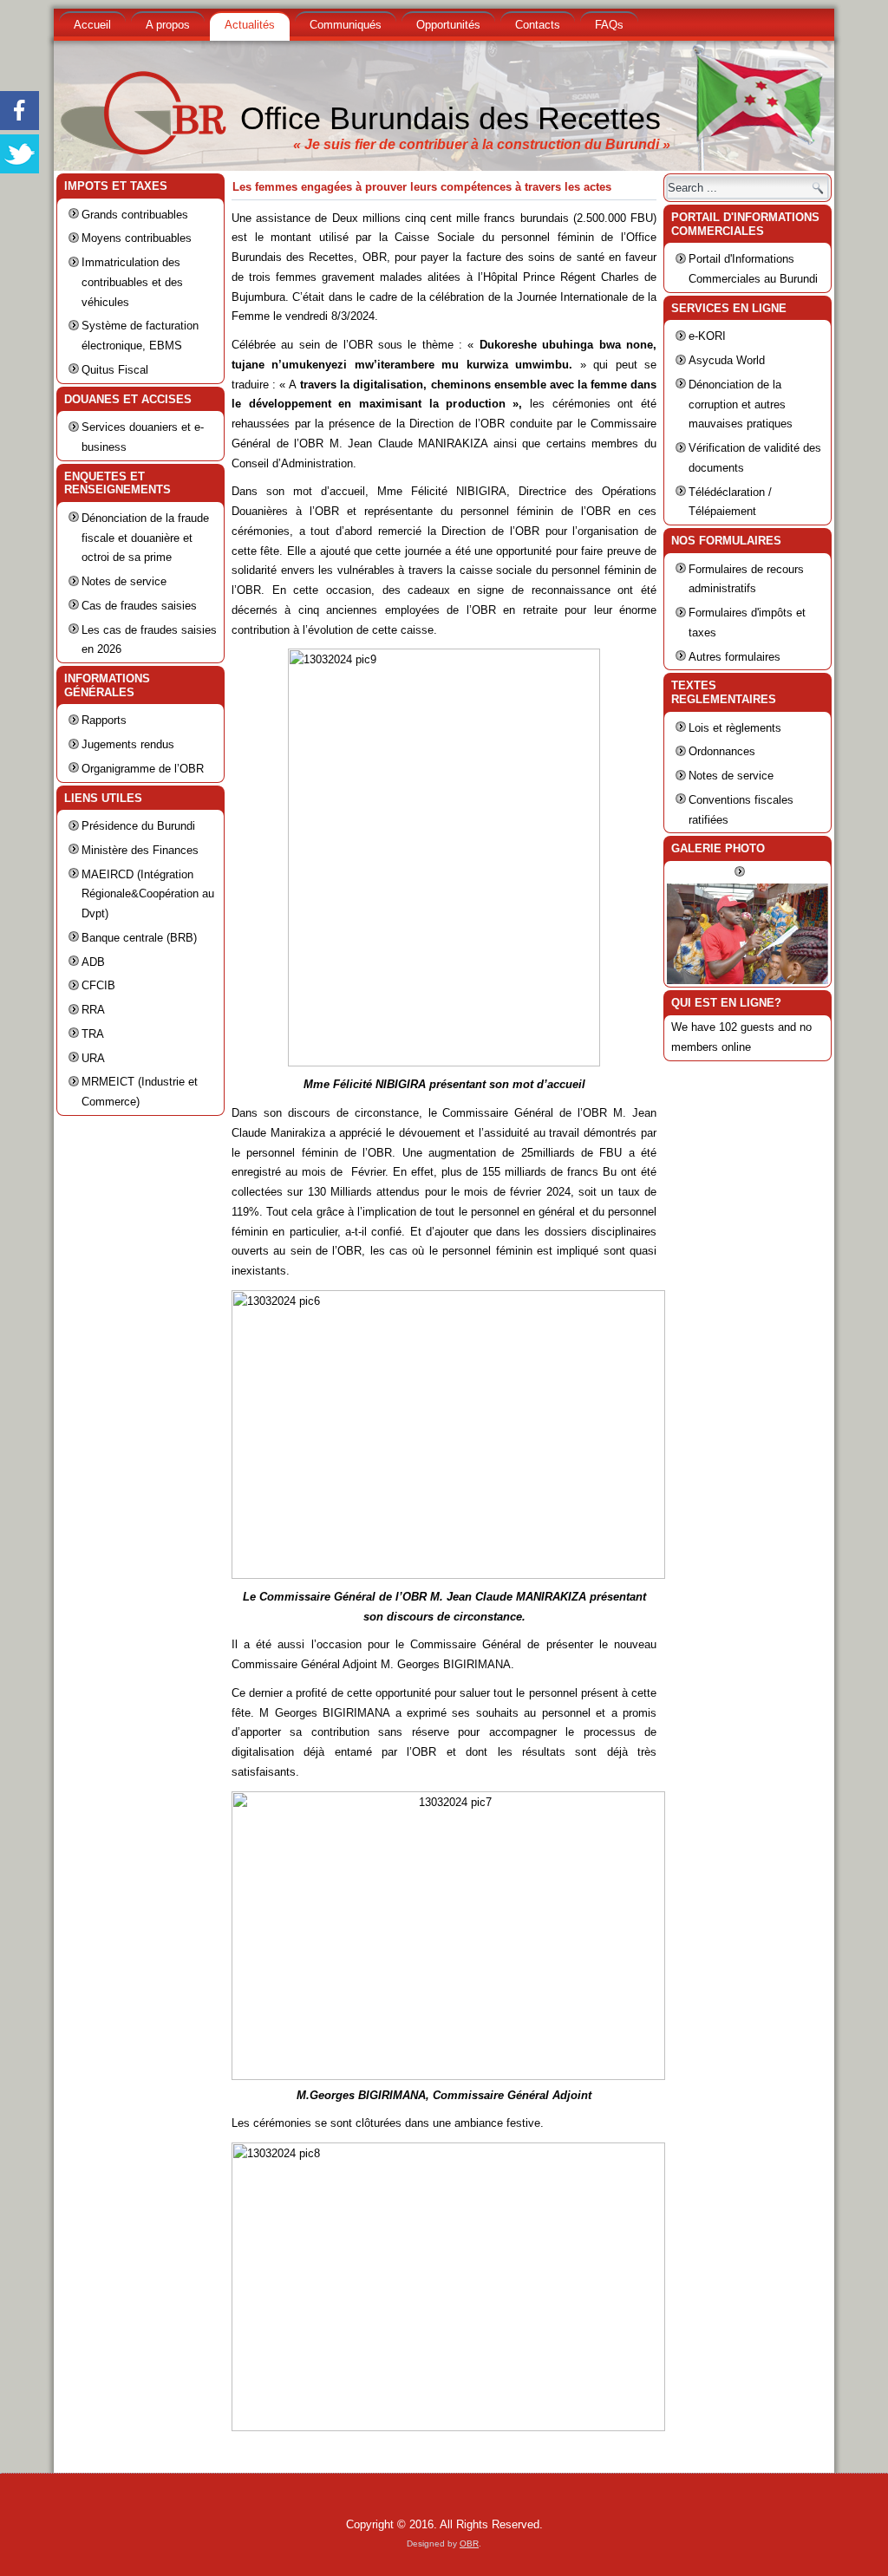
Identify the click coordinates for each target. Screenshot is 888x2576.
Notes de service (124, 581)
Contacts (538, 25)
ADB (93, 962)
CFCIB (98, 985)
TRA (93, 1034)
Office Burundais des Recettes (451, 118)
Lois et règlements (735, 728)
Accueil (92, 25)
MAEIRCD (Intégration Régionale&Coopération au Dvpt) (148, 894)
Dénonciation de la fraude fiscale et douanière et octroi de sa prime (145, 538)
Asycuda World (727, 360)
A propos (168, 25)
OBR (469, 2543)
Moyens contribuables (137, 238)
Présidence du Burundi (138, 826)
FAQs (609, 25)
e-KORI (707, 336)
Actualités (250, 25)
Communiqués (346, 25)
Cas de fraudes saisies (139, 606)
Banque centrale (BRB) (139, 938)
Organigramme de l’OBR (143, 769)
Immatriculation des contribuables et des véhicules (132, 282)
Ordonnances (722, 751)
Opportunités (448, 25)
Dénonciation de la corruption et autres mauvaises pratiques (741, 404)
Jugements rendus (128, 744)
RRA (93, 1010)
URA (93, 1058)
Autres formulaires (735, 657)
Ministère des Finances (140, 850)
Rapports (104, 720)
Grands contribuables (135, 215)
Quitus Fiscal (115, 370)
